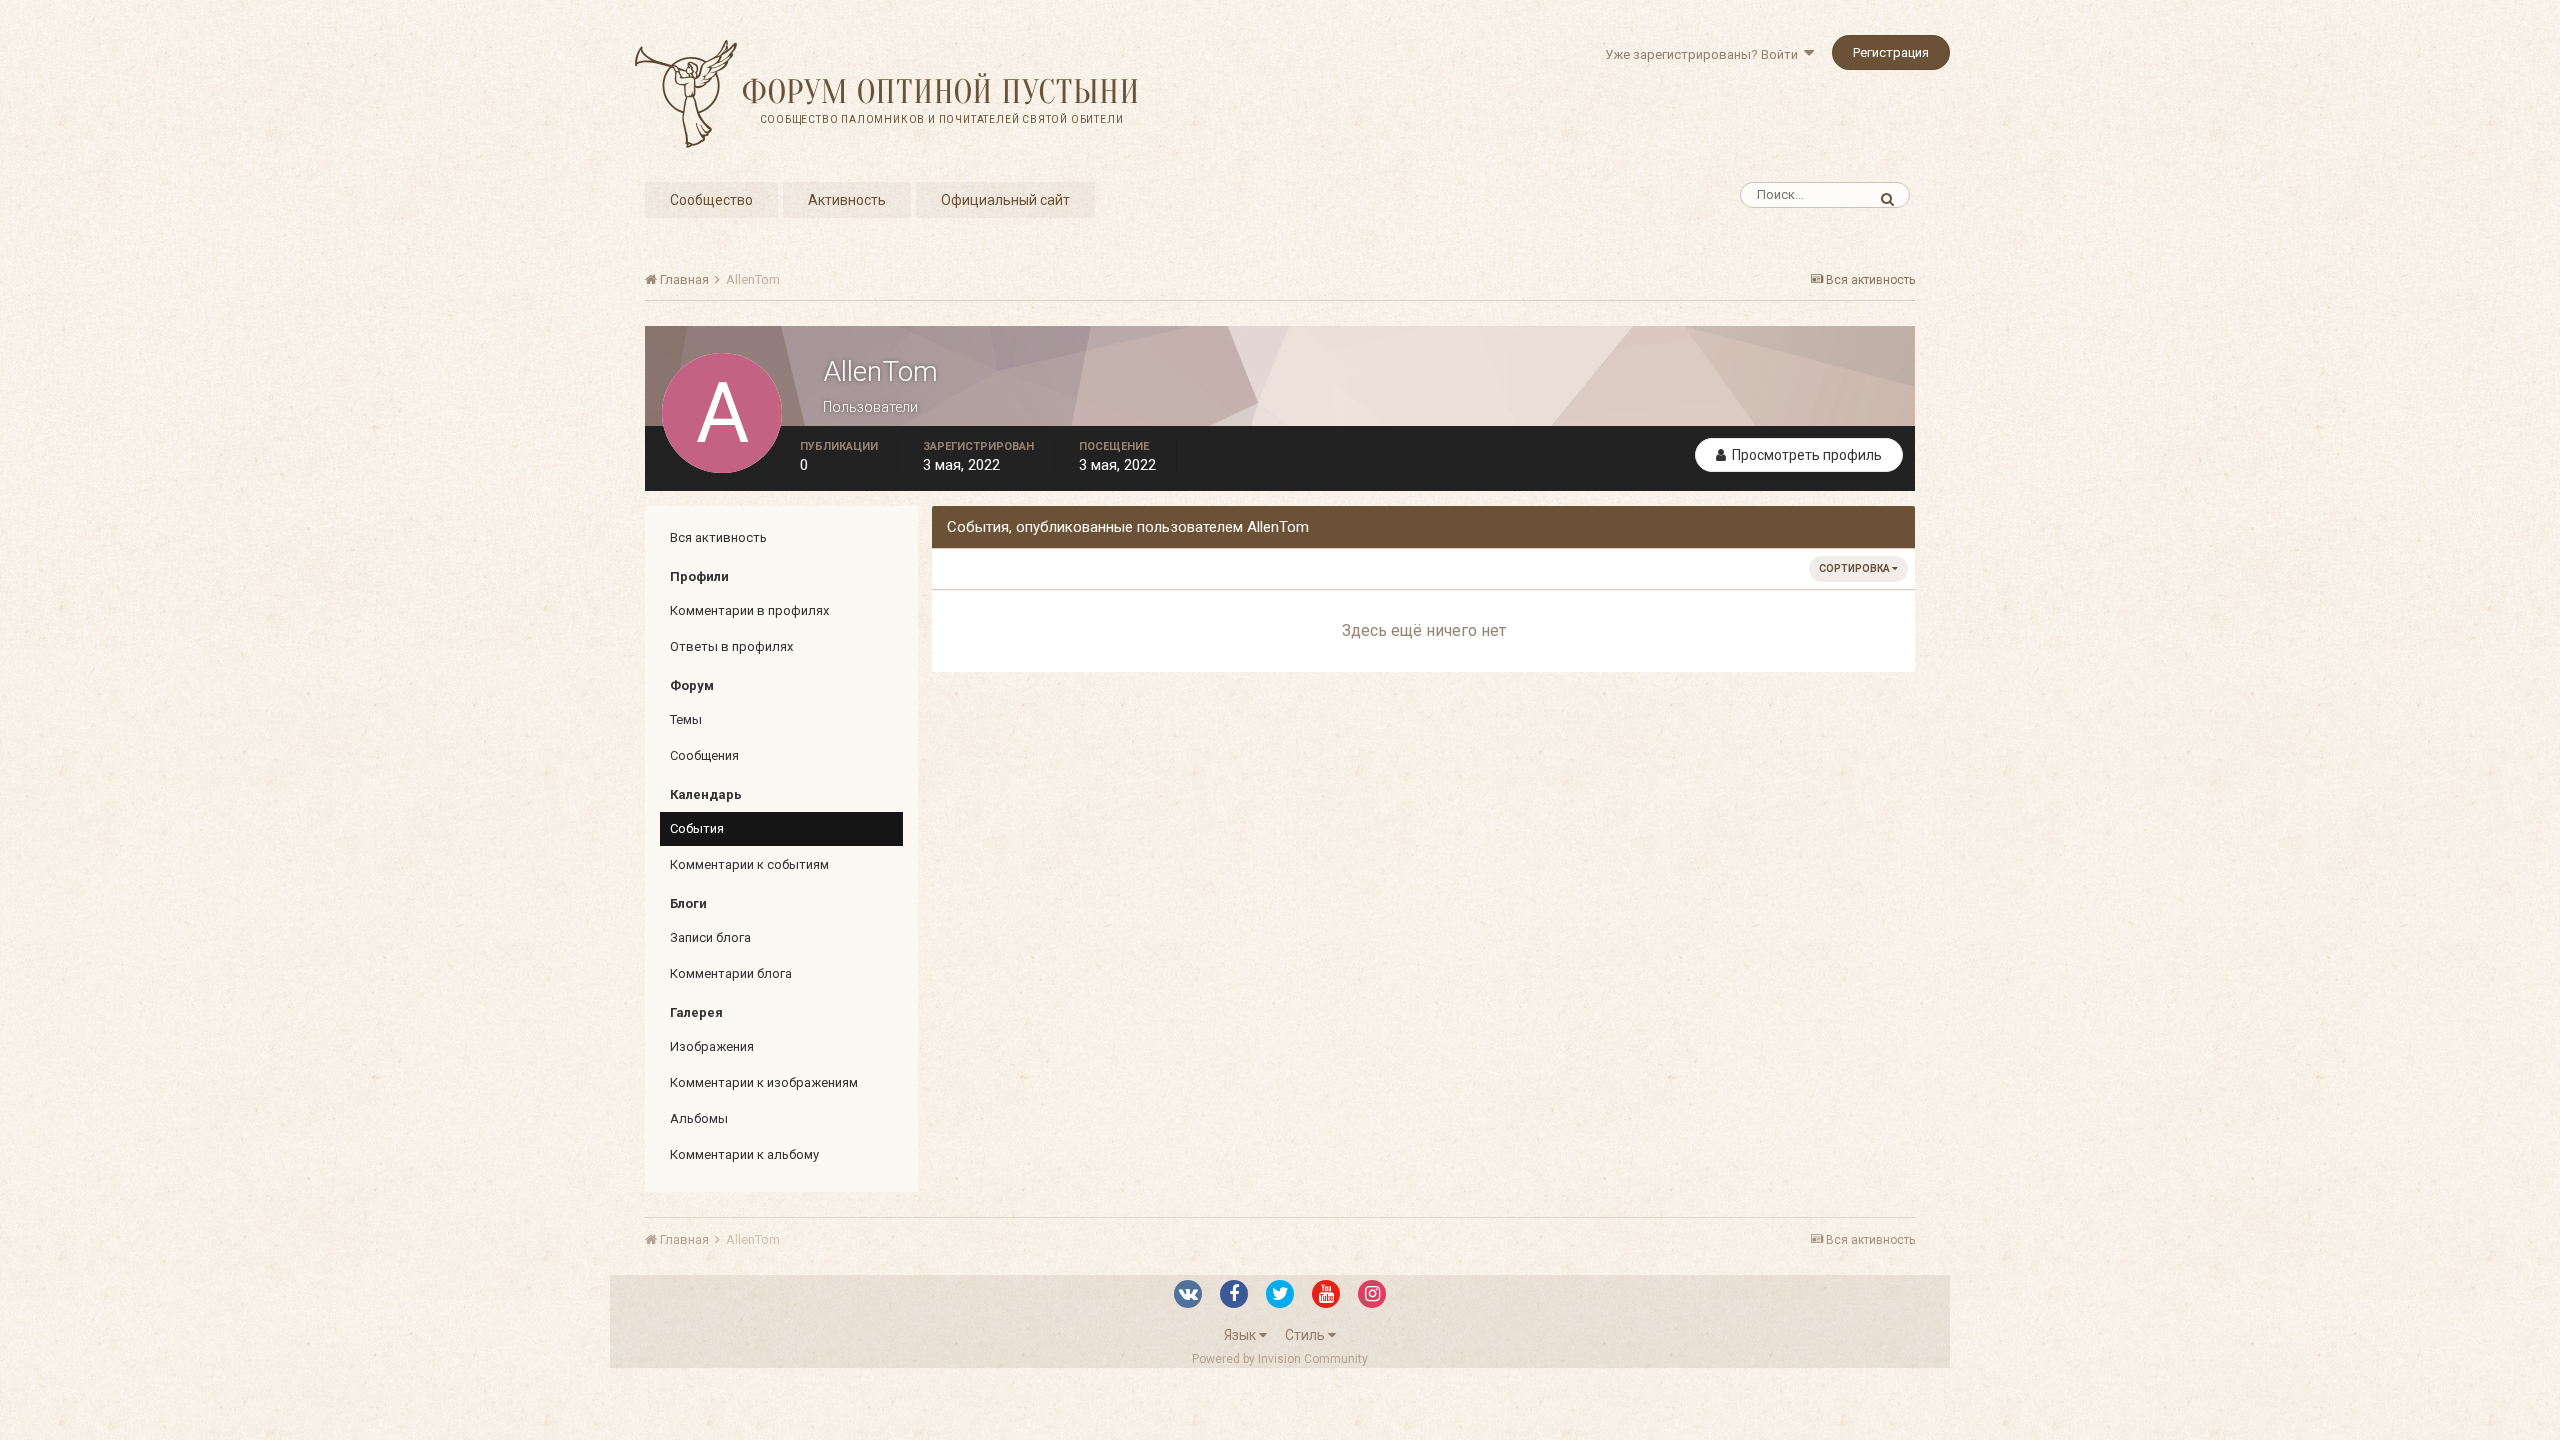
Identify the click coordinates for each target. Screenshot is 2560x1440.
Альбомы (699, 1118)
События (697, 828)
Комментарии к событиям (749, 864)
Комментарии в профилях (749, 610)
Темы (686, 719)
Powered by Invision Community (1280, 1359)
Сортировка (1855, 568)
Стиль (1306, 1335)
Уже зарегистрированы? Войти (1704, 54)
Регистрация (1891, 52)
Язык (1241, 1335)
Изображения (712, 1046)
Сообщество (711, 200)
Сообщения (704, 755)
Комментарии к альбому (744, 1154)
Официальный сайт (1005, 200)
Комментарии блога (731, 973)
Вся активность (718, 537)
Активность (847, 200)
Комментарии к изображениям (764, 1082)
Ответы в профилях (731, 646)
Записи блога (710, 937)
